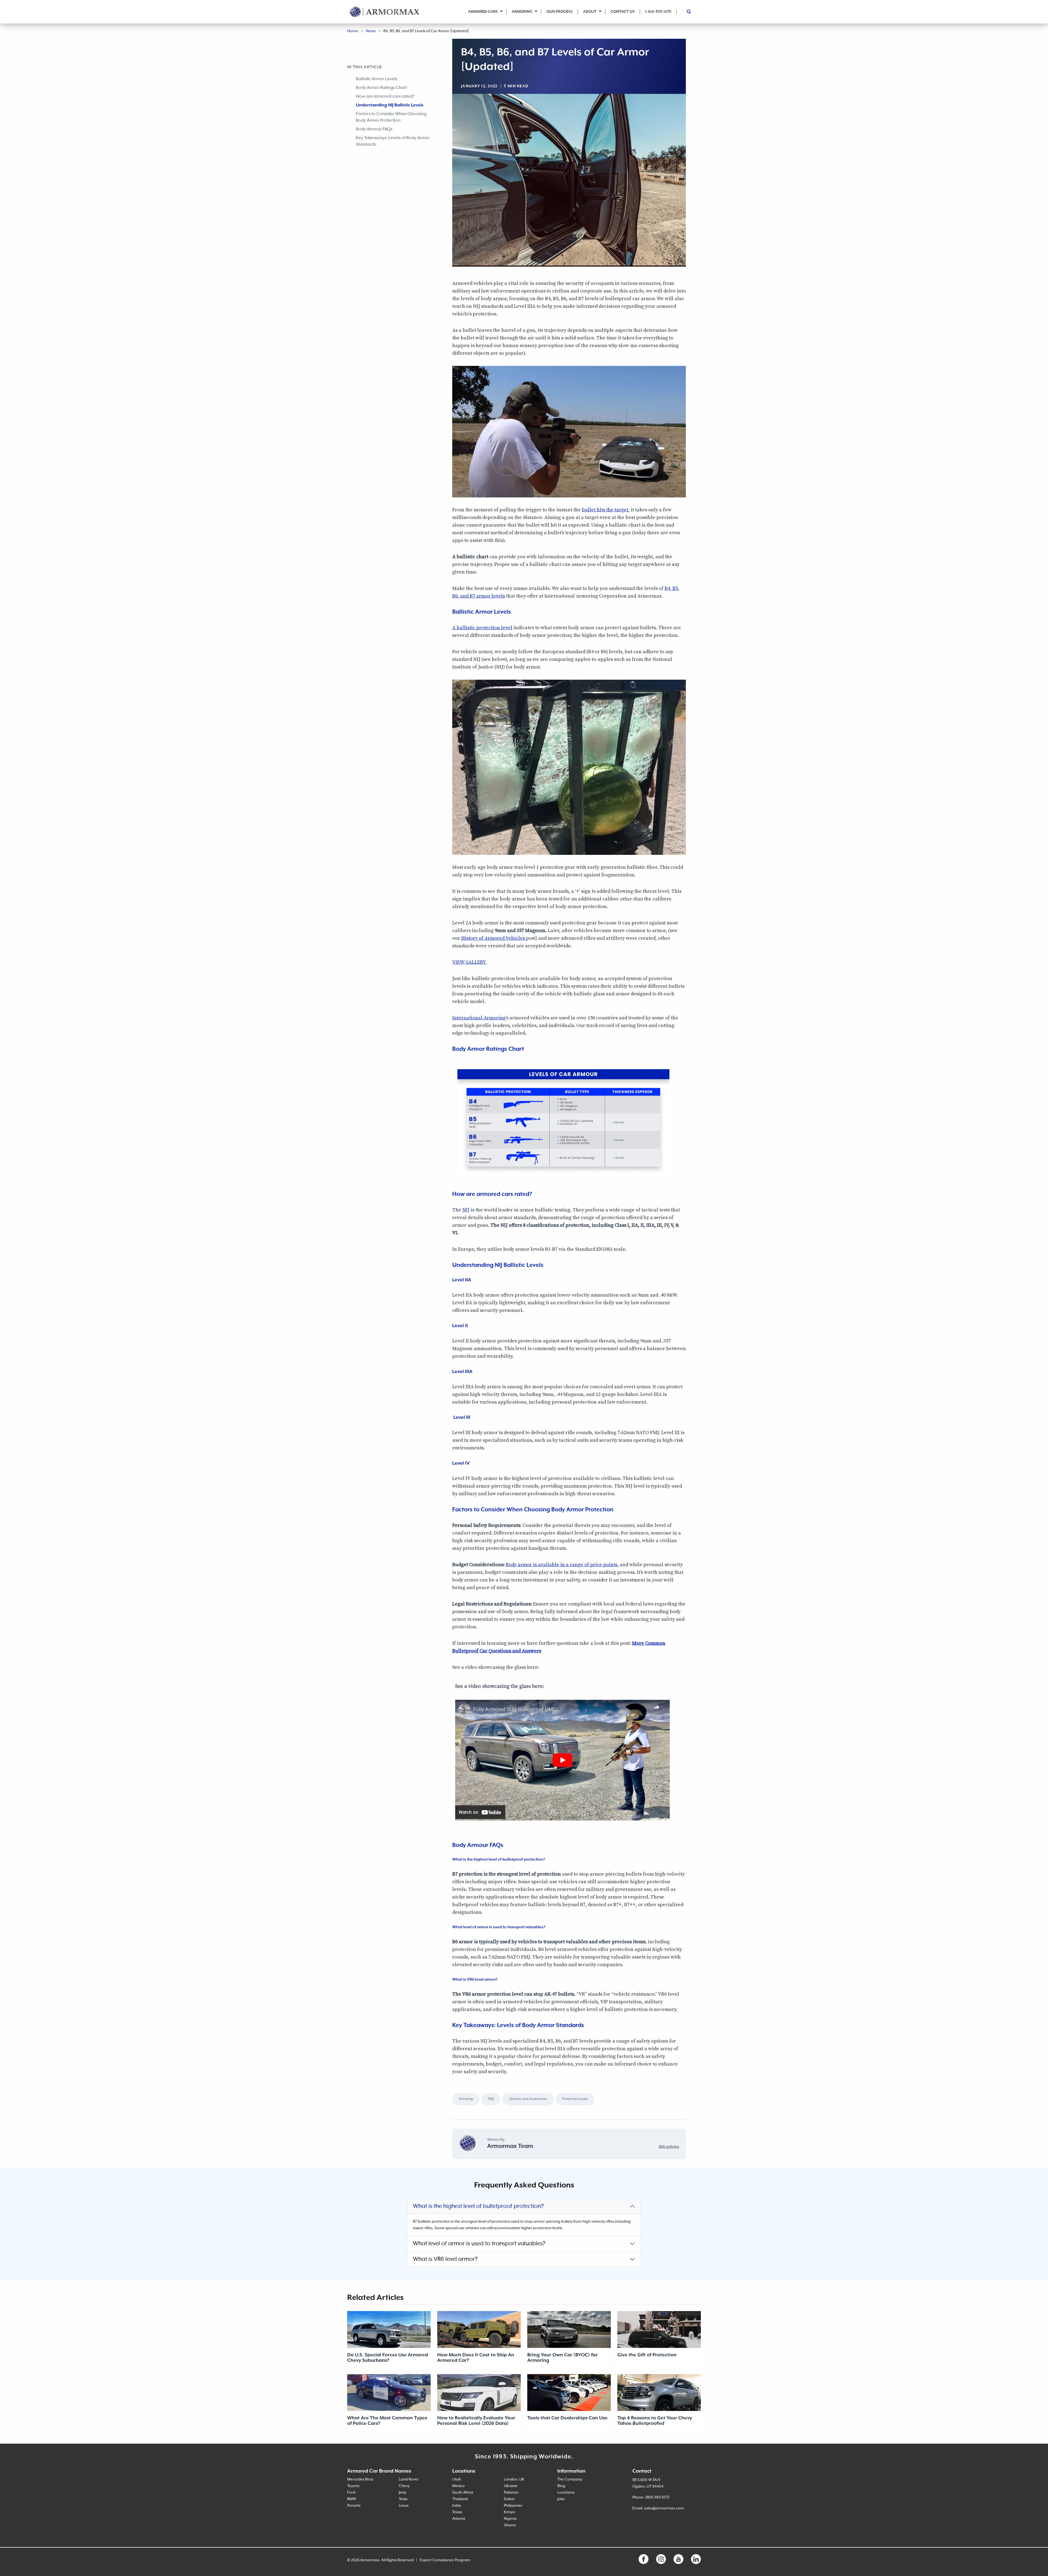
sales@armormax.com (664, 2508)
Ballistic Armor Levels (377, 79)
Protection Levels (575, 2099)
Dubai (509, 2499)
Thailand (460, 2499)
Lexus (404, 2506)
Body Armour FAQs (374, 129)
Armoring (522, 12)
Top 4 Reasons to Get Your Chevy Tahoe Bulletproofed (655, 2421)
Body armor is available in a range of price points (562, 1565)
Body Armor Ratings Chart (381, 88)
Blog (561, 2486)
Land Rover (409, 2479)
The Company (570, 2479)
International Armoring (479, 1018)
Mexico (458, 2486)
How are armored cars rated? (385, 97)
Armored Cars (483, 12)
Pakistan (511, 2493)
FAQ (491, 2099)
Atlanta (459, 2519)
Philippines (513, 2506)
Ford (351, 2493)
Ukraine (511, 2486)
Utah (457, 2479)
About (590, 12)
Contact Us (623, 12)
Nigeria (510, 2519)
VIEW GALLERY (470, 962)
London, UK (514, 2479)
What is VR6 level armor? (445, 2259)
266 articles (669, 2147)
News (371, 31)
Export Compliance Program (445, 2560)
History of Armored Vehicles (494, 938)
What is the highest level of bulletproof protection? (478, 2206)
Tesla (403, 2499)
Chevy (404, 2486)
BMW (352, 2499)
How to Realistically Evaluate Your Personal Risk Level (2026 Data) (476, 2421)
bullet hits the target (605, 510)
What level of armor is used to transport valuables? (479, 2244)
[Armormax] (385, 12)
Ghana (510, 2525)
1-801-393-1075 (658, 12)
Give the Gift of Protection (647, 2355)
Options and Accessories (528, 2099)
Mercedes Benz (360, 2479)
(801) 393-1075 (657, 2497)
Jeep (403, 2493)
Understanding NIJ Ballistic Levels (390, 105)
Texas (457, 2512)
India (457, 2506)
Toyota (353, 2486)
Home (353, 31)
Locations (566, 2493)
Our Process (559, 12)
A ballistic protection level (482, 628)
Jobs (561, 2499)
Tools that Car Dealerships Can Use (567, 2418)
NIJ (466, 1210)
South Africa (463, 2493)
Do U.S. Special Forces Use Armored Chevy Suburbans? (388, 2358)
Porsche (354, 2506)
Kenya (509, 2512)
